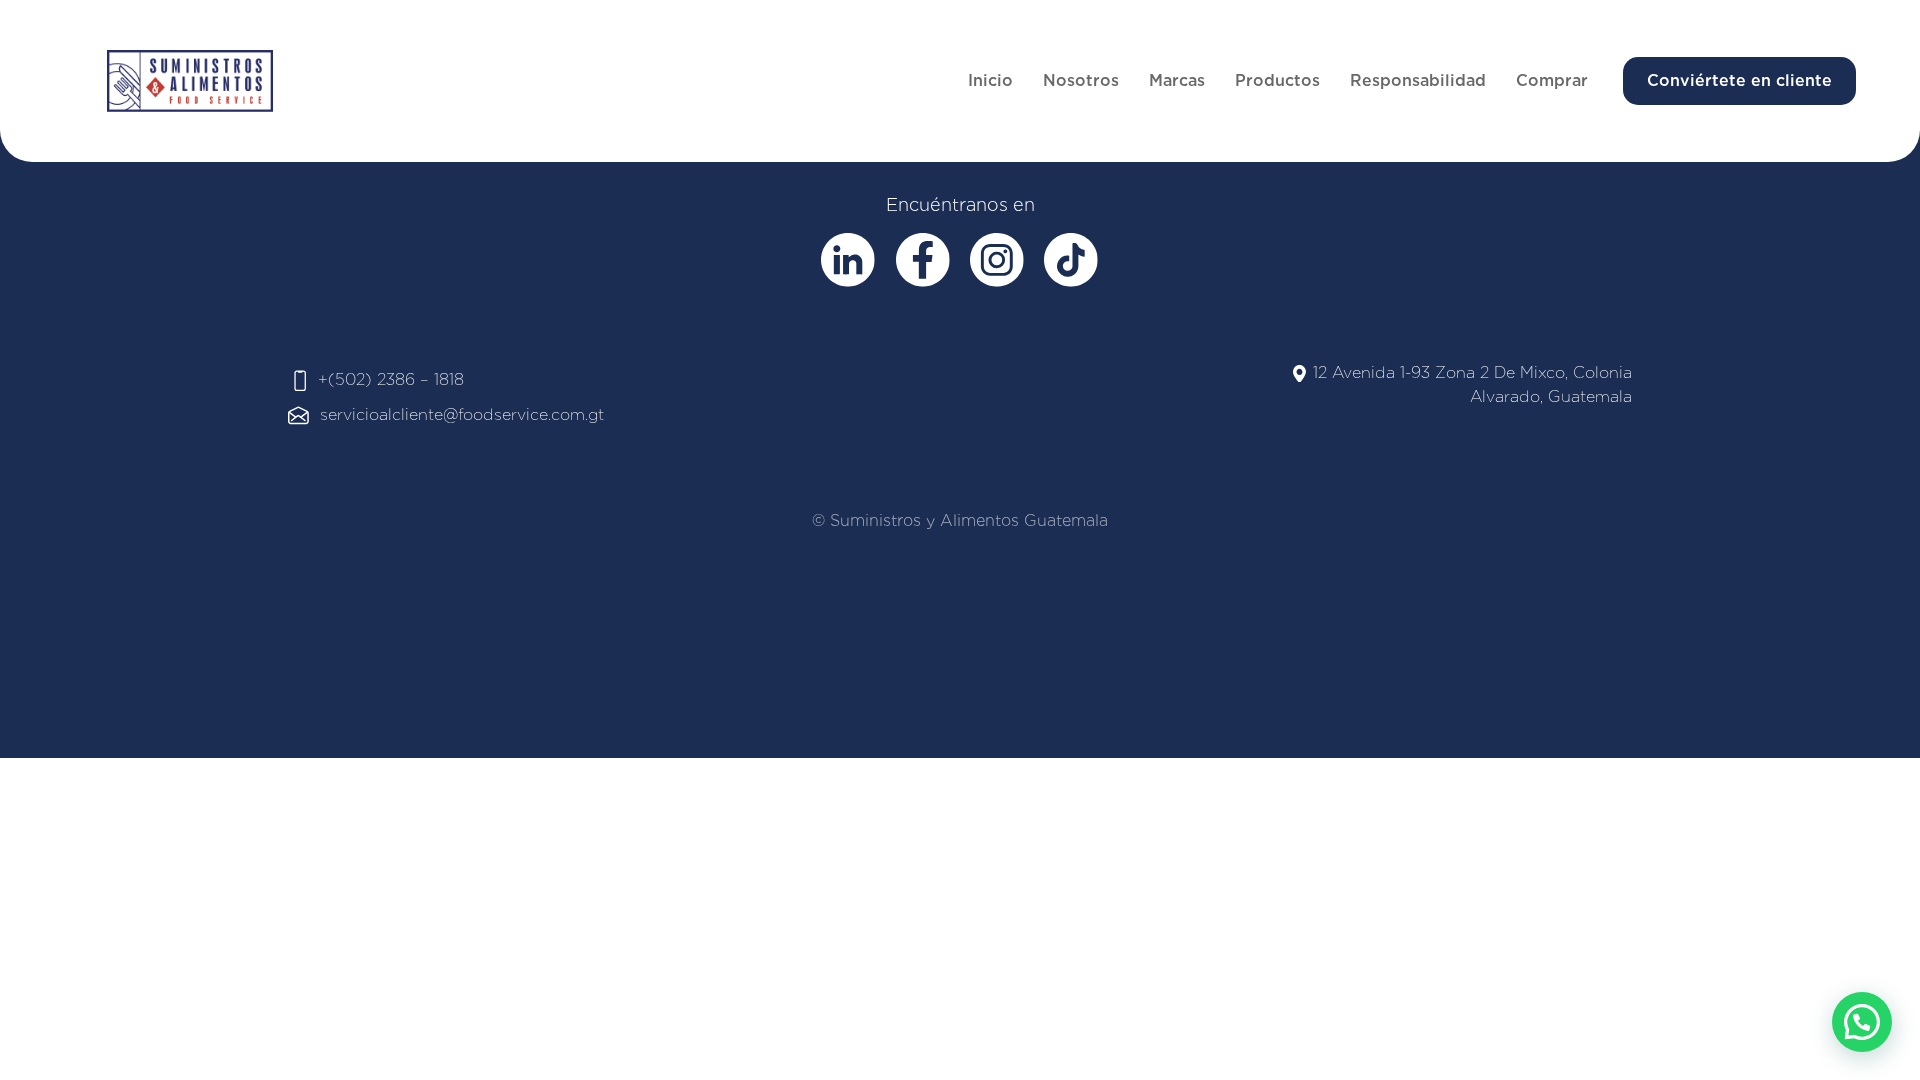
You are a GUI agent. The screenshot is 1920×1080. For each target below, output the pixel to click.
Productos (1277, 80)
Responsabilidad (1418, 80)
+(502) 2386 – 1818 (391, 379)
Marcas (1177, 80)
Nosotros (1081, 80)
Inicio (990, 80)
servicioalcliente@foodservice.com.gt (462, 414)
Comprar (1552, 80)
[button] (1862, 1022)
